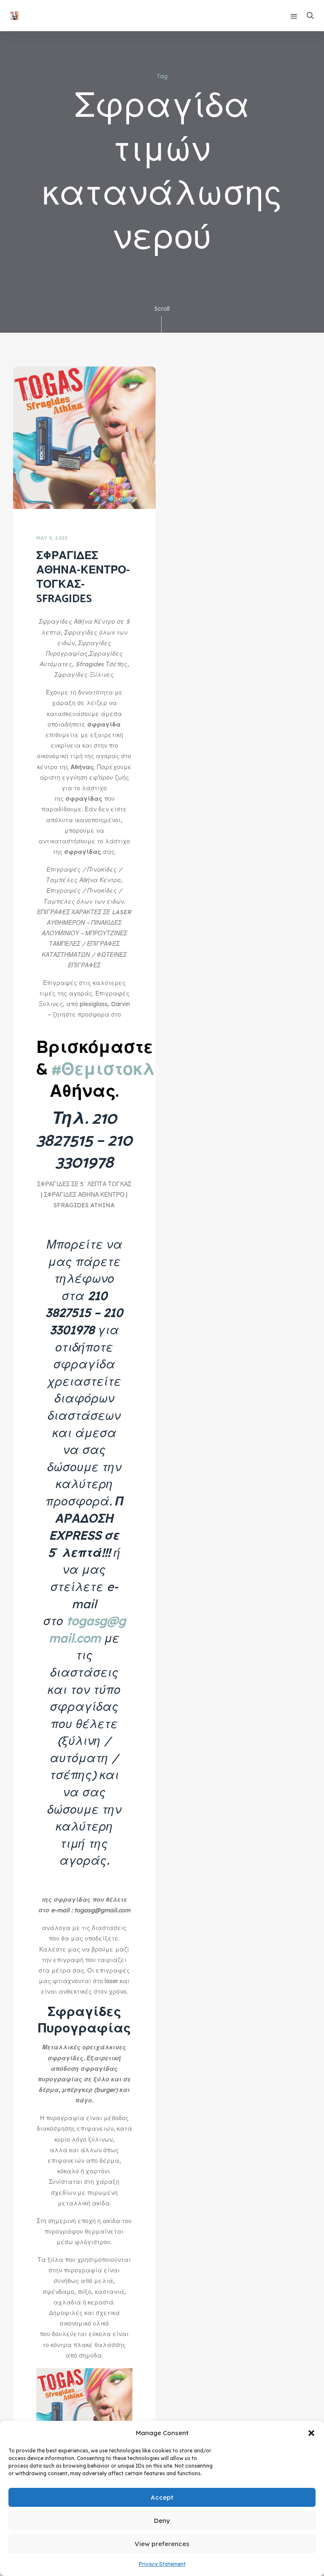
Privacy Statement (162, 2564)
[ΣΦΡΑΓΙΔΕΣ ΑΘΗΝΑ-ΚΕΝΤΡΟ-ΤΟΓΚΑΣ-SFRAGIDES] (84, 437)
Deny (162, 2521)
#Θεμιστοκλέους (123, 1070)
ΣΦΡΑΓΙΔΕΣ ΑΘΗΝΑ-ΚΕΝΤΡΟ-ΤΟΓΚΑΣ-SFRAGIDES (83, 577)
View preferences (162, 2544)
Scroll (162, 309)
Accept (162, 2497)
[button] (311, 2433)
